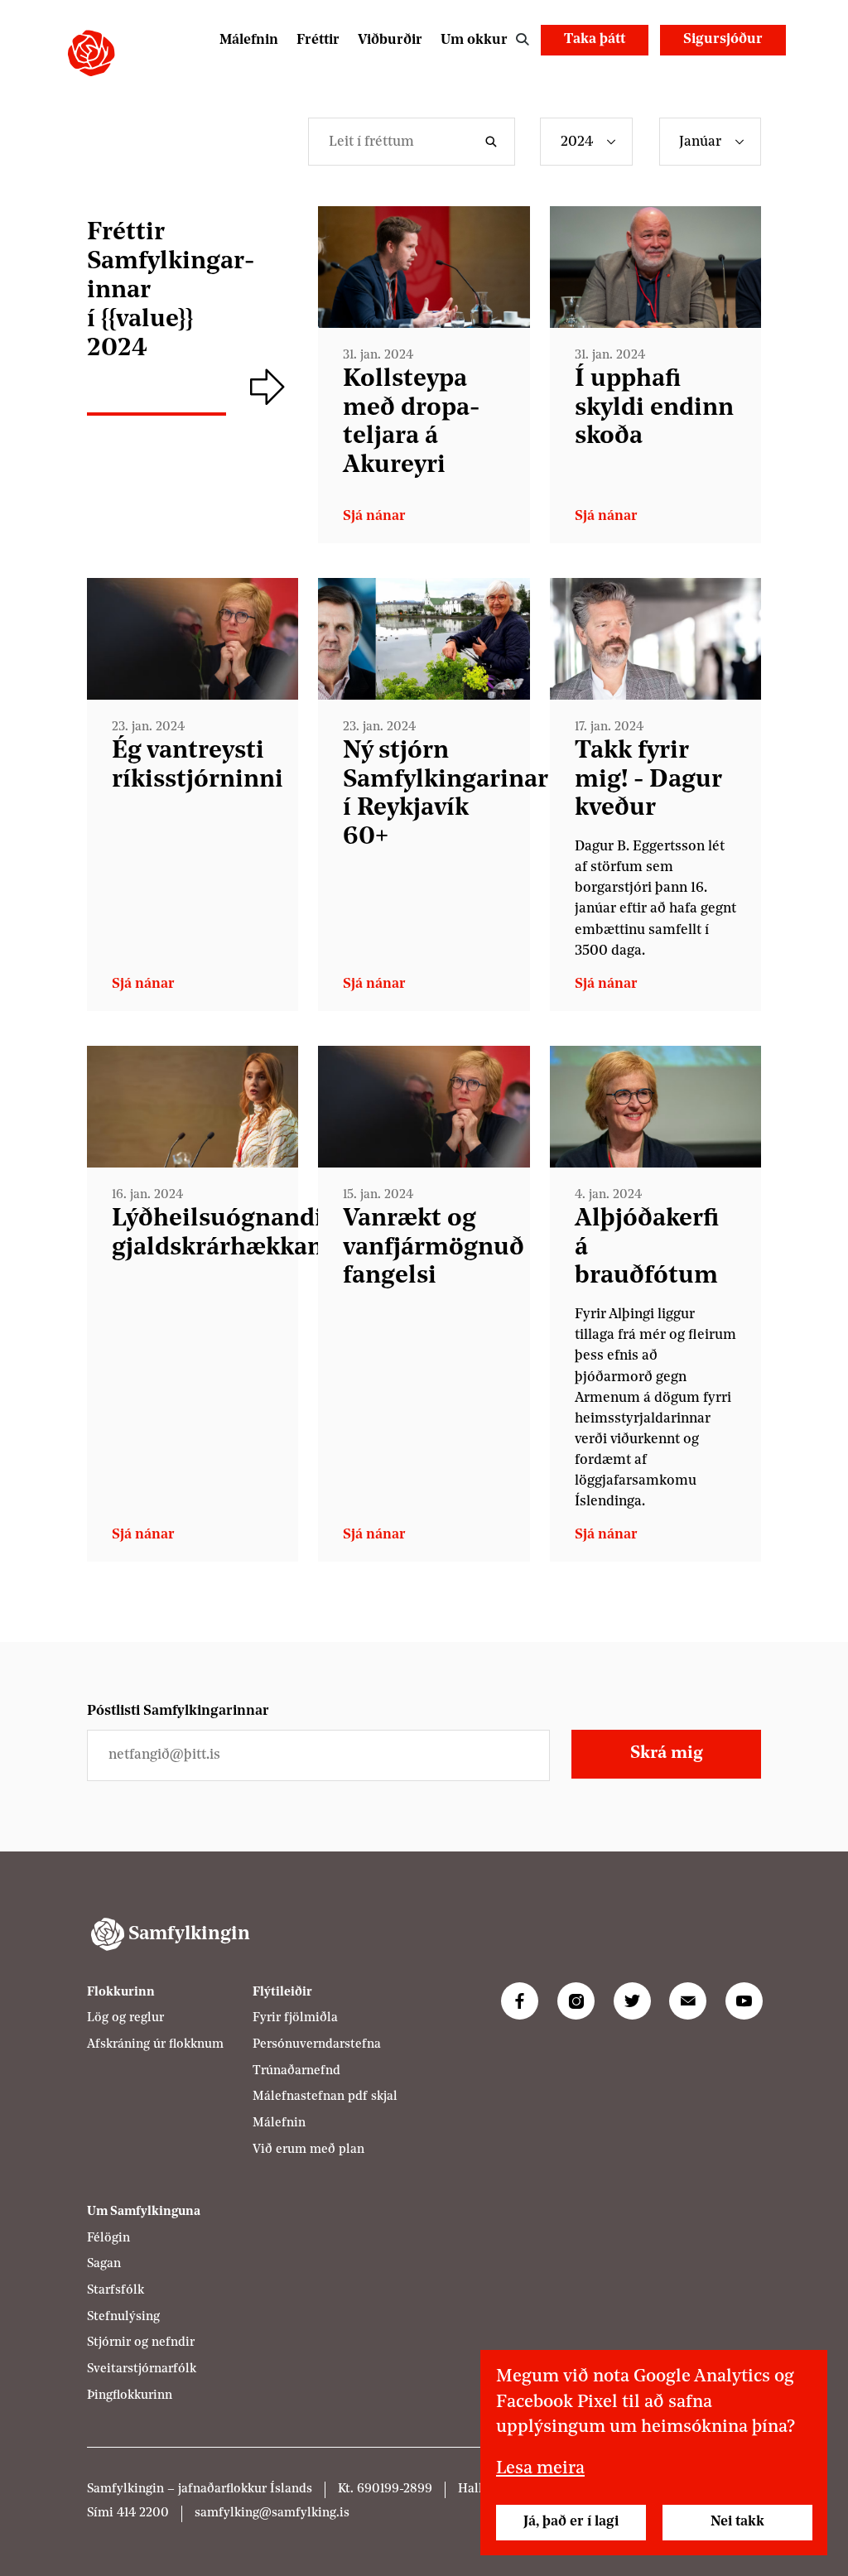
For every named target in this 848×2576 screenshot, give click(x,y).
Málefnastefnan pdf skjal (325, 2097)
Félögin (108, 2239)
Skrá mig (667, 1753)
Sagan (104, 2264)
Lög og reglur (125, 2018)
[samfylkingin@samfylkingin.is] (688, 2001)
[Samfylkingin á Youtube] (744, 2001)
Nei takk (737, 2522)
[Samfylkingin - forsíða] (91, 53)
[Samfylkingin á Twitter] (632, 2001)
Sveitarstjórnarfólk (142, 2369)
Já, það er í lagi (571, 2522)
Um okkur (474, 40)
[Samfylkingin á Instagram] (576, 2001)
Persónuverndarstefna (317, 2045)
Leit (522, 40)
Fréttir (318, 40)
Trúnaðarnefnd (296, 2071)
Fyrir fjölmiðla (295, 2018)
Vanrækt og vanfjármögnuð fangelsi (434, 1248)
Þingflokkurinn (130, 2396)
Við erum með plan (308, 2150)
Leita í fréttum (494, 142)
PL (721, 77)
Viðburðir (390, 40)
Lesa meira (540, 2469)
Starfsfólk (116, 2291)
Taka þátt (595, 39)
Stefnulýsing (123, 2317)
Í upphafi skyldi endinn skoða (654, 409)
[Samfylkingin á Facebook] (520, 2001)
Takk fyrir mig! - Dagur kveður (648, 780)
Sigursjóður (723, 39)
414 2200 (143, 2513)
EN (764, 77)
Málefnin (249, 40)
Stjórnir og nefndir (141, 2343)
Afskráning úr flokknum (155, 2045)
